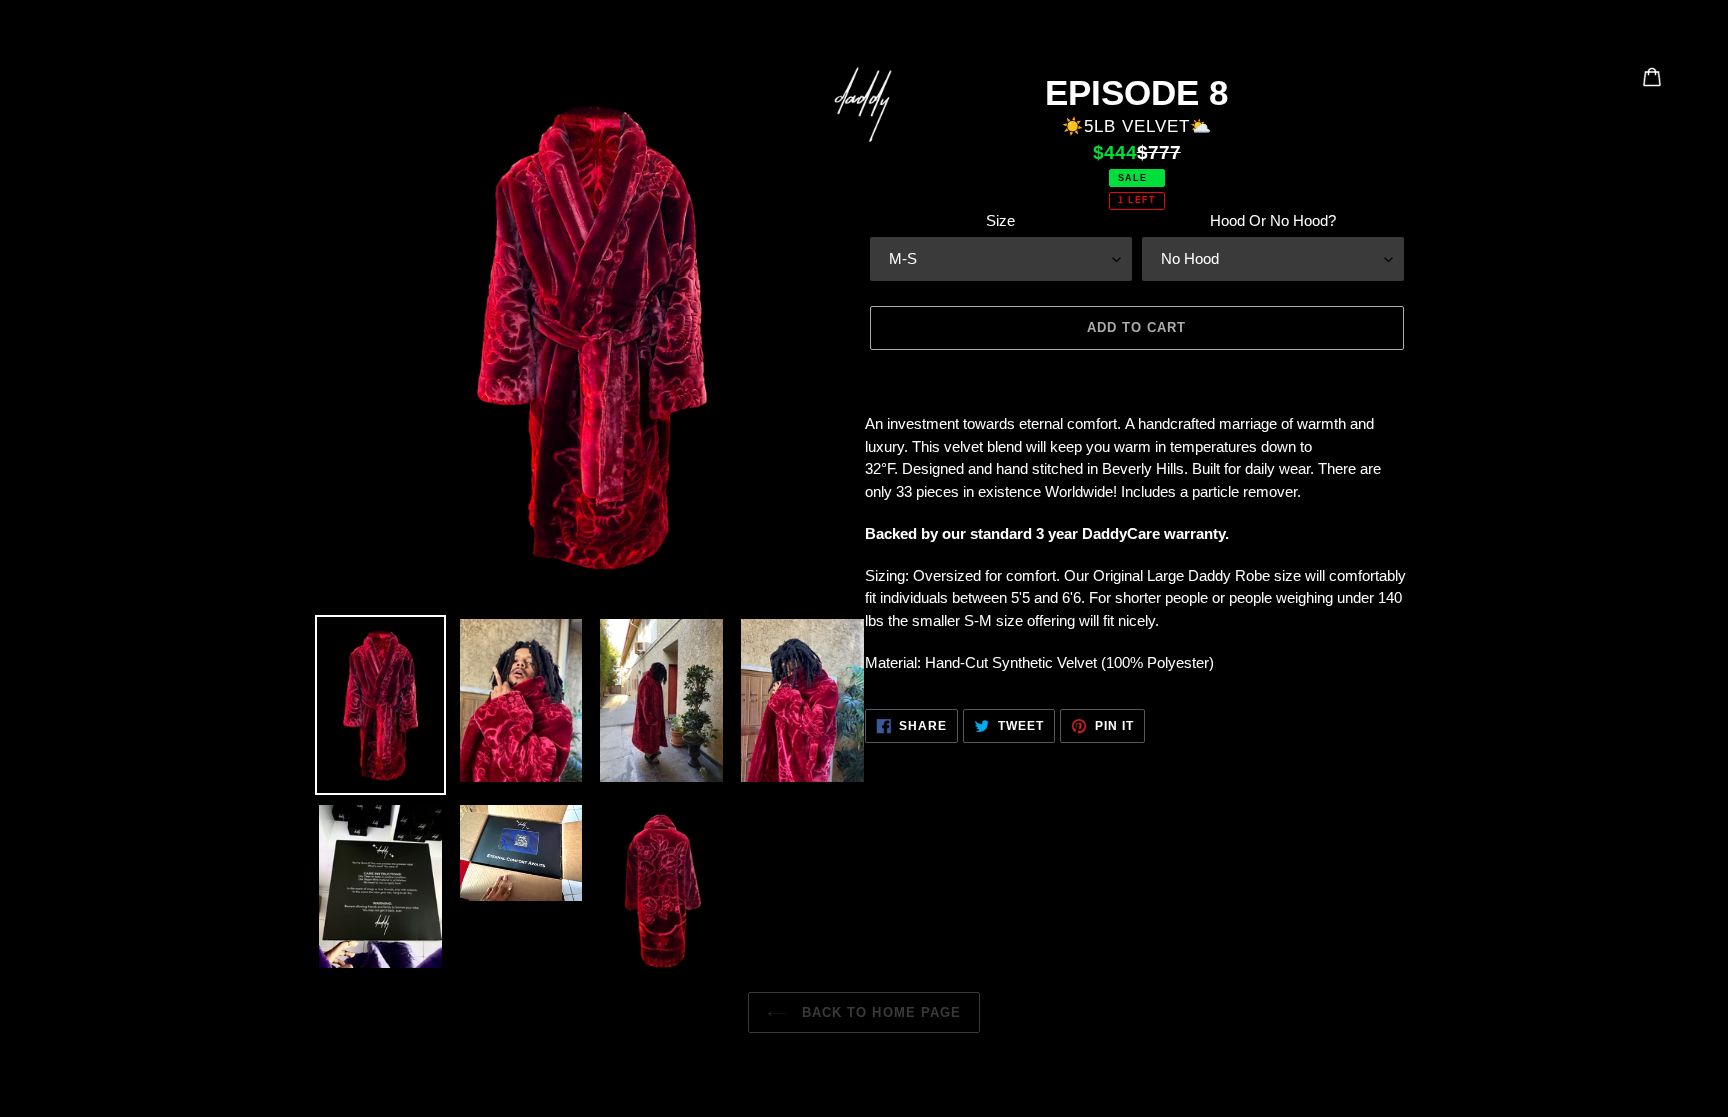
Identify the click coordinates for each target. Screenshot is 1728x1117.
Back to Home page (879, 1012)
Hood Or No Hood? (1273, 220)
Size (1000, 220)
